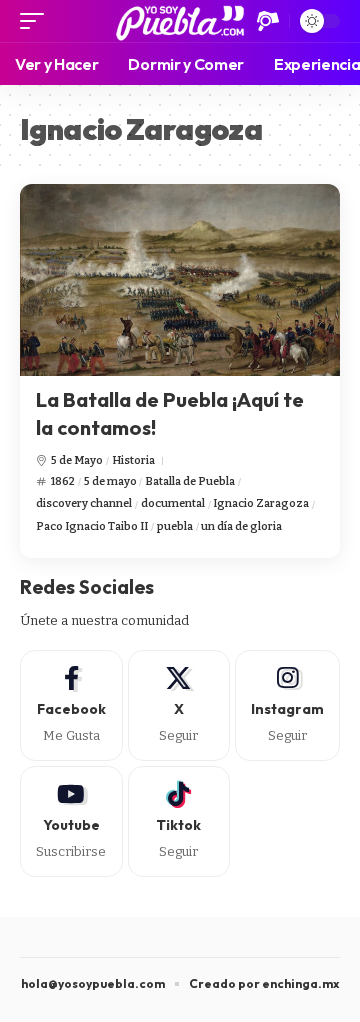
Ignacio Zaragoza (261, 503)
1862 (63, 481)
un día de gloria (241, 526)
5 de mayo (110, 481)
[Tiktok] (179, 821)
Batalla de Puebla (190, 481)
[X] (179, 705)
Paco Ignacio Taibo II (92, 526)
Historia (133, 460)
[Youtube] (71, 821)
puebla (175, 526)
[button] (37, 21)
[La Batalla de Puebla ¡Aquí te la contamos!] (180, 280)
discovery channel (84, 503)
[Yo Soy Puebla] (180, 21)
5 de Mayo (77, 460)
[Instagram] (287, 705)
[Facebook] (71, 705)
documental (173, 503)
